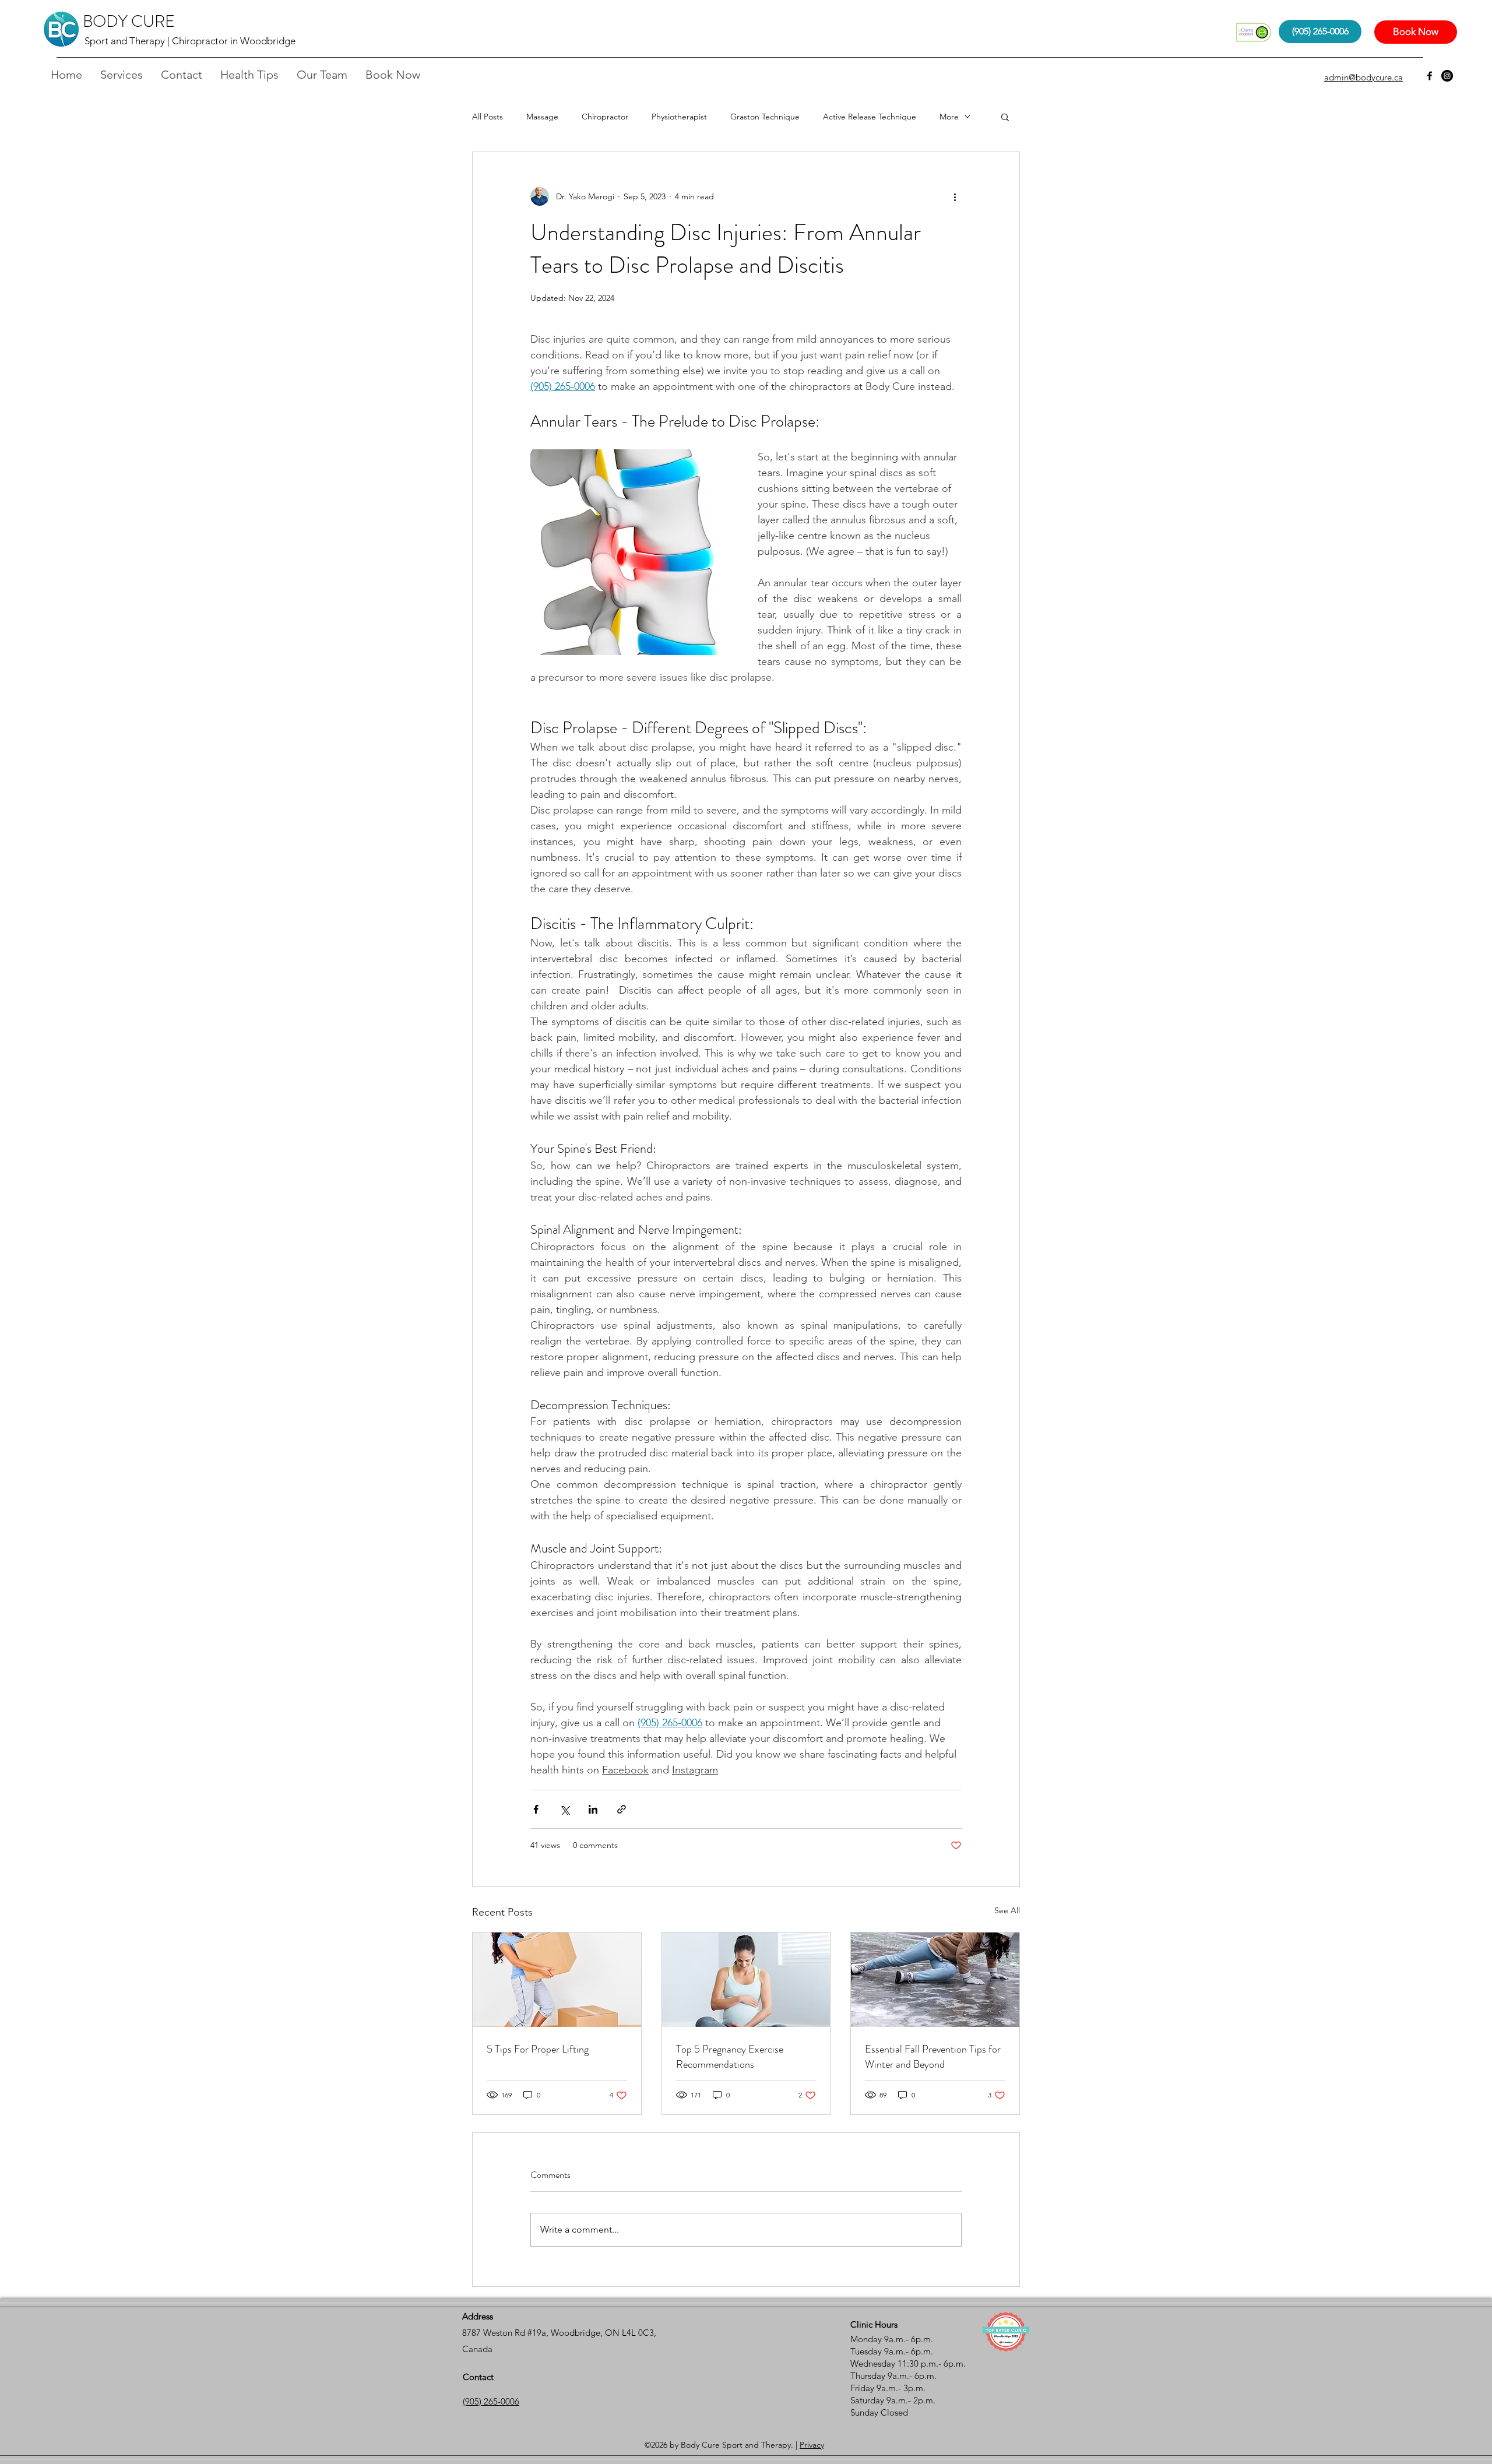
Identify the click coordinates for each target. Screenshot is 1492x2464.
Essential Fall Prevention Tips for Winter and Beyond (933, 2057)
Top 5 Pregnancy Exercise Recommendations (730, 2057)
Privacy (812, 2445)
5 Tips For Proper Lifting (538, 2049)
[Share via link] (622, 1809)
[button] (1005, 117)
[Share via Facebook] (536, 1809)
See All (1007, 1910)
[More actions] (955, 196)
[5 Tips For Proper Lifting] (557, 1980)
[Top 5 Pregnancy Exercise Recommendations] (746, 1980)
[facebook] (1430, 76)
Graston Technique (765, 117)
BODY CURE (129, 22)
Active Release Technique (870, 117)
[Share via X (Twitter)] (564, 1809)
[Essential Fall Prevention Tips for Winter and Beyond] (935, 1980)
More (949, 117)
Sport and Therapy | (128, 41)
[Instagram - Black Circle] (1447, 76)
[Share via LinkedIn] (593, 1809)
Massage (542, 117)
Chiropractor (605, 117)
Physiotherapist (679, 117)
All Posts (488, 117)
